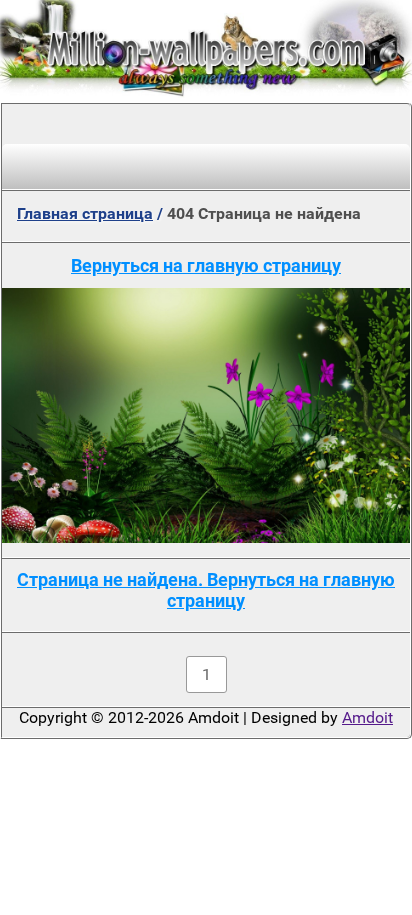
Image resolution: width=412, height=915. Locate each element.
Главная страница (85, 213)
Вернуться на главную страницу (206, 265)
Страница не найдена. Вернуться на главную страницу (206, 590)
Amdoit (367, 717)
